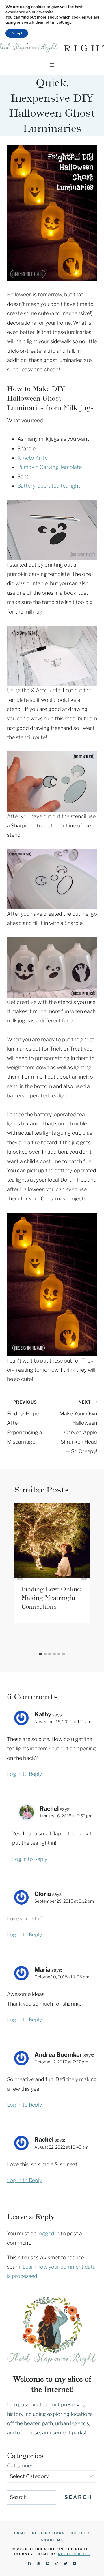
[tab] (40, 1654)
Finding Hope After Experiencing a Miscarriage (25, 1422)
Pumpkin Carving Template (50, 467)
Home (20, 2533)
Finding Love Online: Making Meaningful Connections (51, 1598)
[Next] (84, 1576)
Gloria (43, 1894)
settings (64, 23)
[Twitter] (65, 2563)
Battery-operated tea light (49, 486)
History (80, 2533)
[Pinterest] (48, 2563)
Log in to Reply (24, 1774)
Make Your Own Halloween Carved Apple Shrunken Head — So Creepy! (78, 1427)
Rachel (49, 1809)
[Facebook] (30, 2563)
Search (78, 2497)
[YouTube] (74, 2563)
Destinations (49, 2533)
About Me (52, 2540)
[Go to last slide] (20, 1576)
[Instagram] (39, 2563)
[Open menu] (52, 65)
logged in (49, 2233)
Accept (17, 33)
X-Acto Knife (32, 458)
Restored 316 (74, 2554)
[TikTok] (56, 2563)
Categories (20, 2466)
